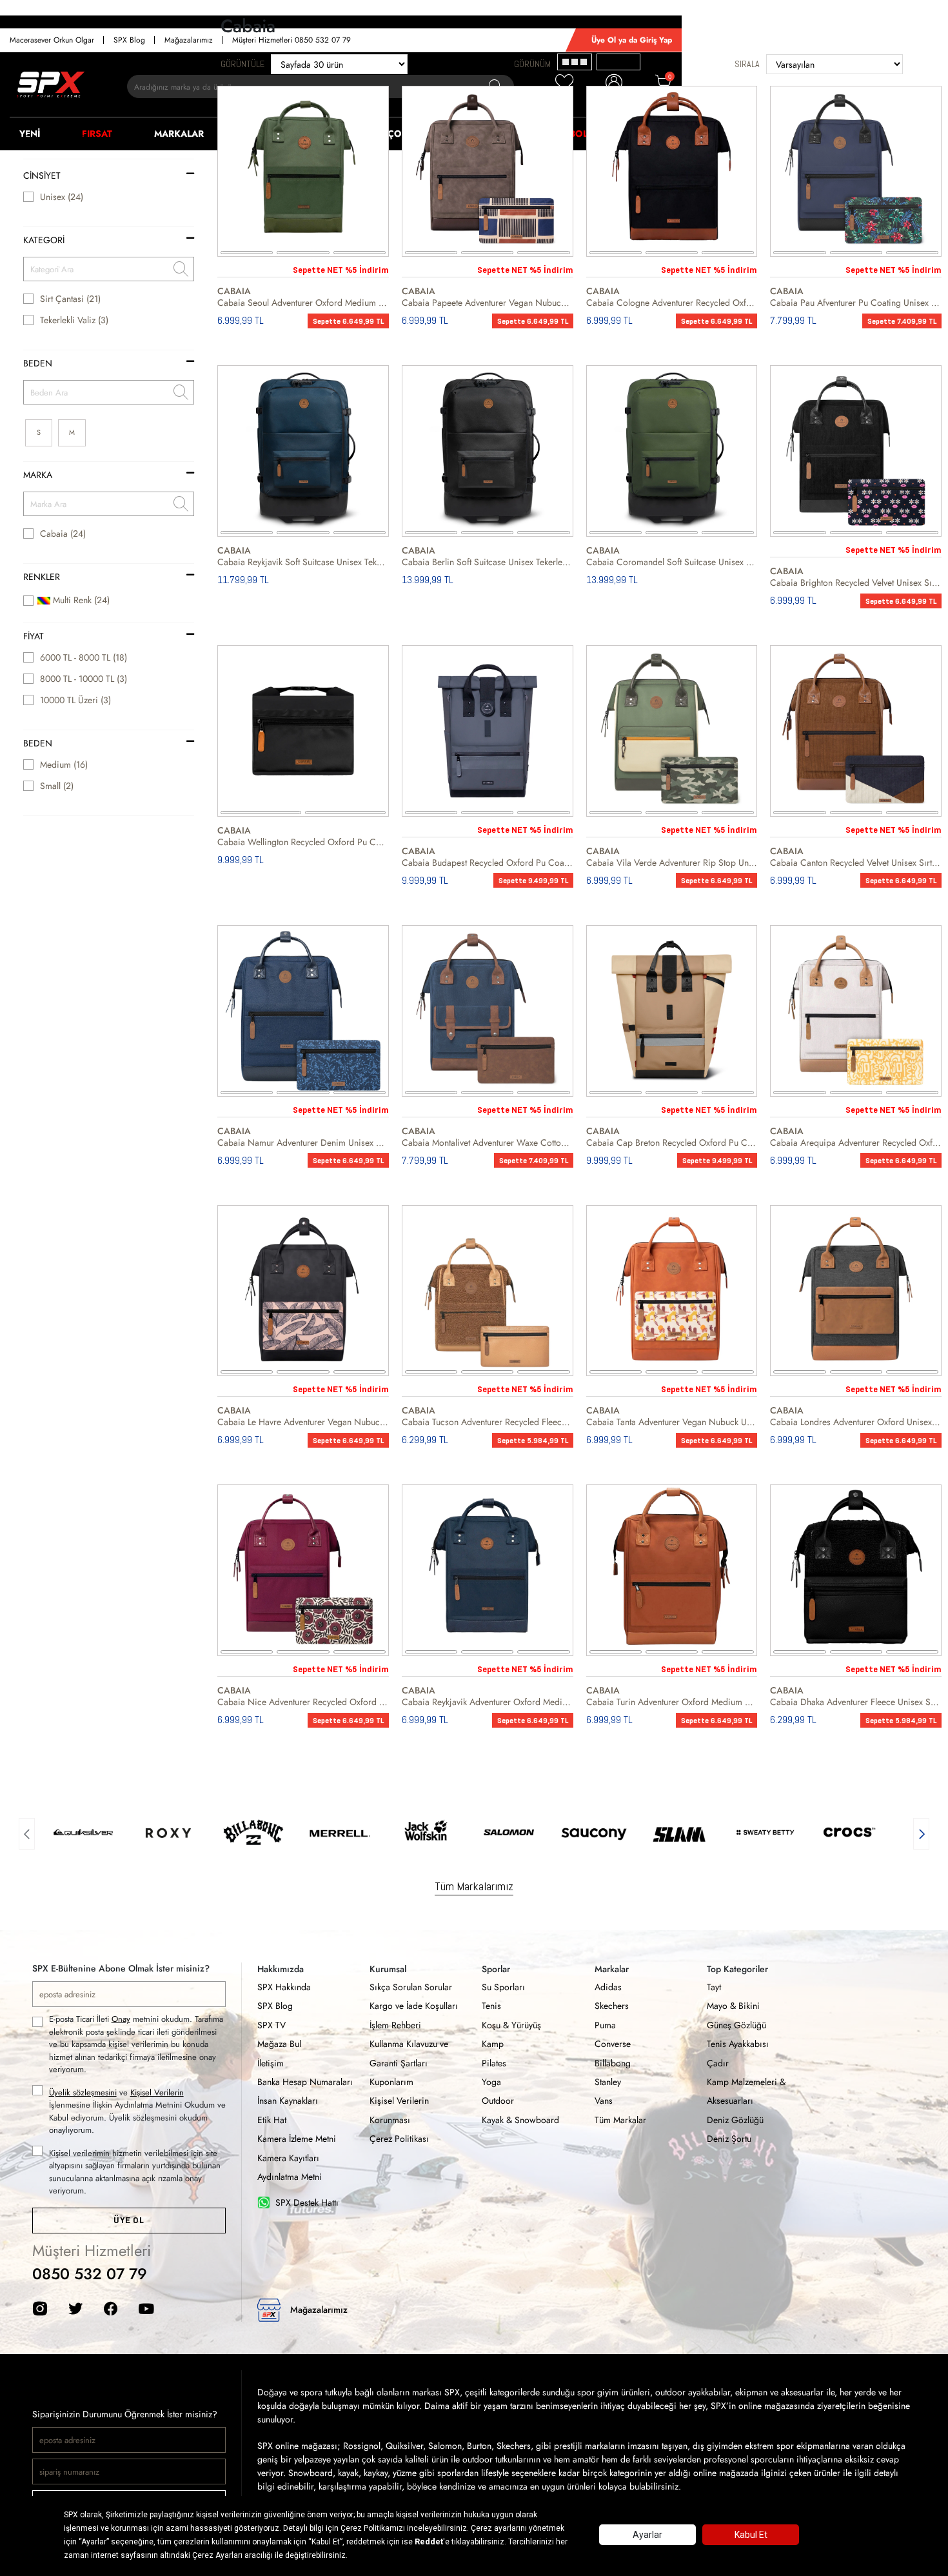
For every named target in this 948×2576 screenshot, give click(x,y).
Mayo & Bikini (733, 2006)
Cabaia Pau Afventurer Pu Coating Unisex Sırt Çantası (856, 303)
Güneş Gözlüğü (736, 2025)
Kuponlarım (391, 2082)
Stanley (608, 2082)
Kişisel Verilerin (157, 2092)
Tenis (491, 2006)
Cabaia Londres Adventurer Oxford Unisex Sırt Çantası (856, 1422)
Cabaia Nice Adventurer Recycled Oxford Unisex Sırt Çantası (303, 1702)
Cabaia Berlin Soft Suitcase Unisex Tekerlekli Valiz (488, 562)
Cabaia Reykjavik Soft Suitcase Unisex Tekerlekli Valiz (303, 562)
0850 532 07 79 (90, 2274)
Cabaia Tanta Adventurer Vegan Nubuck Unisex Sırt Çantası (672, 1422)
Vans (604, 2101)
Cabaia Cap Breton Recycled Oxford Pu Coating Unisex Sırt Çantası (672, 1143)
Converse (613, 2044)
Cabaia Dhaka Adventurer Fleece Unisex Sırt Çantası (856, 1702)
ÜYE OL (129, 2220)
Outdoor (498, 2101)
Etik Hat (272, 2120)
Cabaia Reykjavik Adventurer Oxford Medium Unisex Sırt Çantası (488, 1702)
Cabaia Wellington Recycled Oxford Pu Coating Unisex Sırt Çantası (303, 842)
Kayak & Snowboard (520, 2120)
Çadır (718, 2063)
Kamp (493, 2044)
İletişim (271, 2063)
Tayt (714, 1987)
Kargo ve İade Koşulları (414, 2006)
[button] (27, 1832)
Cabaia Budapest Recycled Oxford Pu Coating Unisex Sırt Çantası (488, 863)
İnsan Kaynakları (288, 2101)
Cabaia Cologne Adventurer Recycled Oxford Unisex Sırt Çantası (672, 303)
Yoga (491, 2082)
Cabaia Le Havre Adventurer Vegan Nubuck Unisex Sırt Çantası (303, 1422)
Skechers (612, 2006)
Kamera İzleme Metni (297, 2139)
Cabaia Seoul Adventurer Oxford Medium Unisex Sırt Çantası (303, 303)
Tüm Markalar (620, 2120)
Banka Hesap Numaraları (305, 2082)
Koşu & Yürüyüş (511, 2025)
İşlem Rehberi (395, 2025)
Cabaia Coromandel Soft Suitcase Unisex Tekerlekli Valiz (672, 562)
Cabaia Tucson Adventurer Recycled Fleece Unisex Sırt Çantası (488, 1422)
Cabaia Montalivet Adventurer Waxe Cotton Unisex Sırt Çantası (488, 1143)
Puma (605, 2025)
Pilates (494, 2063)
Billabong (613, 2063)
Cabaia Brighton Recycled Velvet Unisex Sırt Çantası (856, 583)
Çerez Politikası (399, 2139)
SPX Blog (275, 2006)
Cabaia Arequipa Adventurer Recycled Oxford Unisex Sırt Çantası (856, 1143)
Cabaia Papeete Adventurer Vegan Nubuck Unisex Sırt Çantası (488, 303)
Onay (121, 2019)
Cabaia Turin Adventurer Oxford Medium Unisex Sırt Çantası (672, 1702)
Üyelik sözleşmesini (83, 2092)
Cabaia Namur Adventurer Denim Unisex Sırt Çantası (303, 1143)
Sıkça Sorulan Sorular (411, 1987)
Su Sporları (503, 1987)
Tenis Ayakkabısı (738, 2044)
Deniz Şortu (729, 2139)
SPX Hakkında (284, 1987)
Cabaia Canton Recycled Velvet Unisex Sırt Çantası (856, 863)
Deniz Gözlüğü (735, 2120)
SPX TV (272, 2025)
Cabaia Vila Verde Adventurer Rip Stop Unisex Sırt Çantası (672, 863)
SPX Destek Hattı (307, 2202)
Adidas (608, 1987)
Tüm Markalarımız (474, 1886)
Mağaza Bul (279, 2044)
